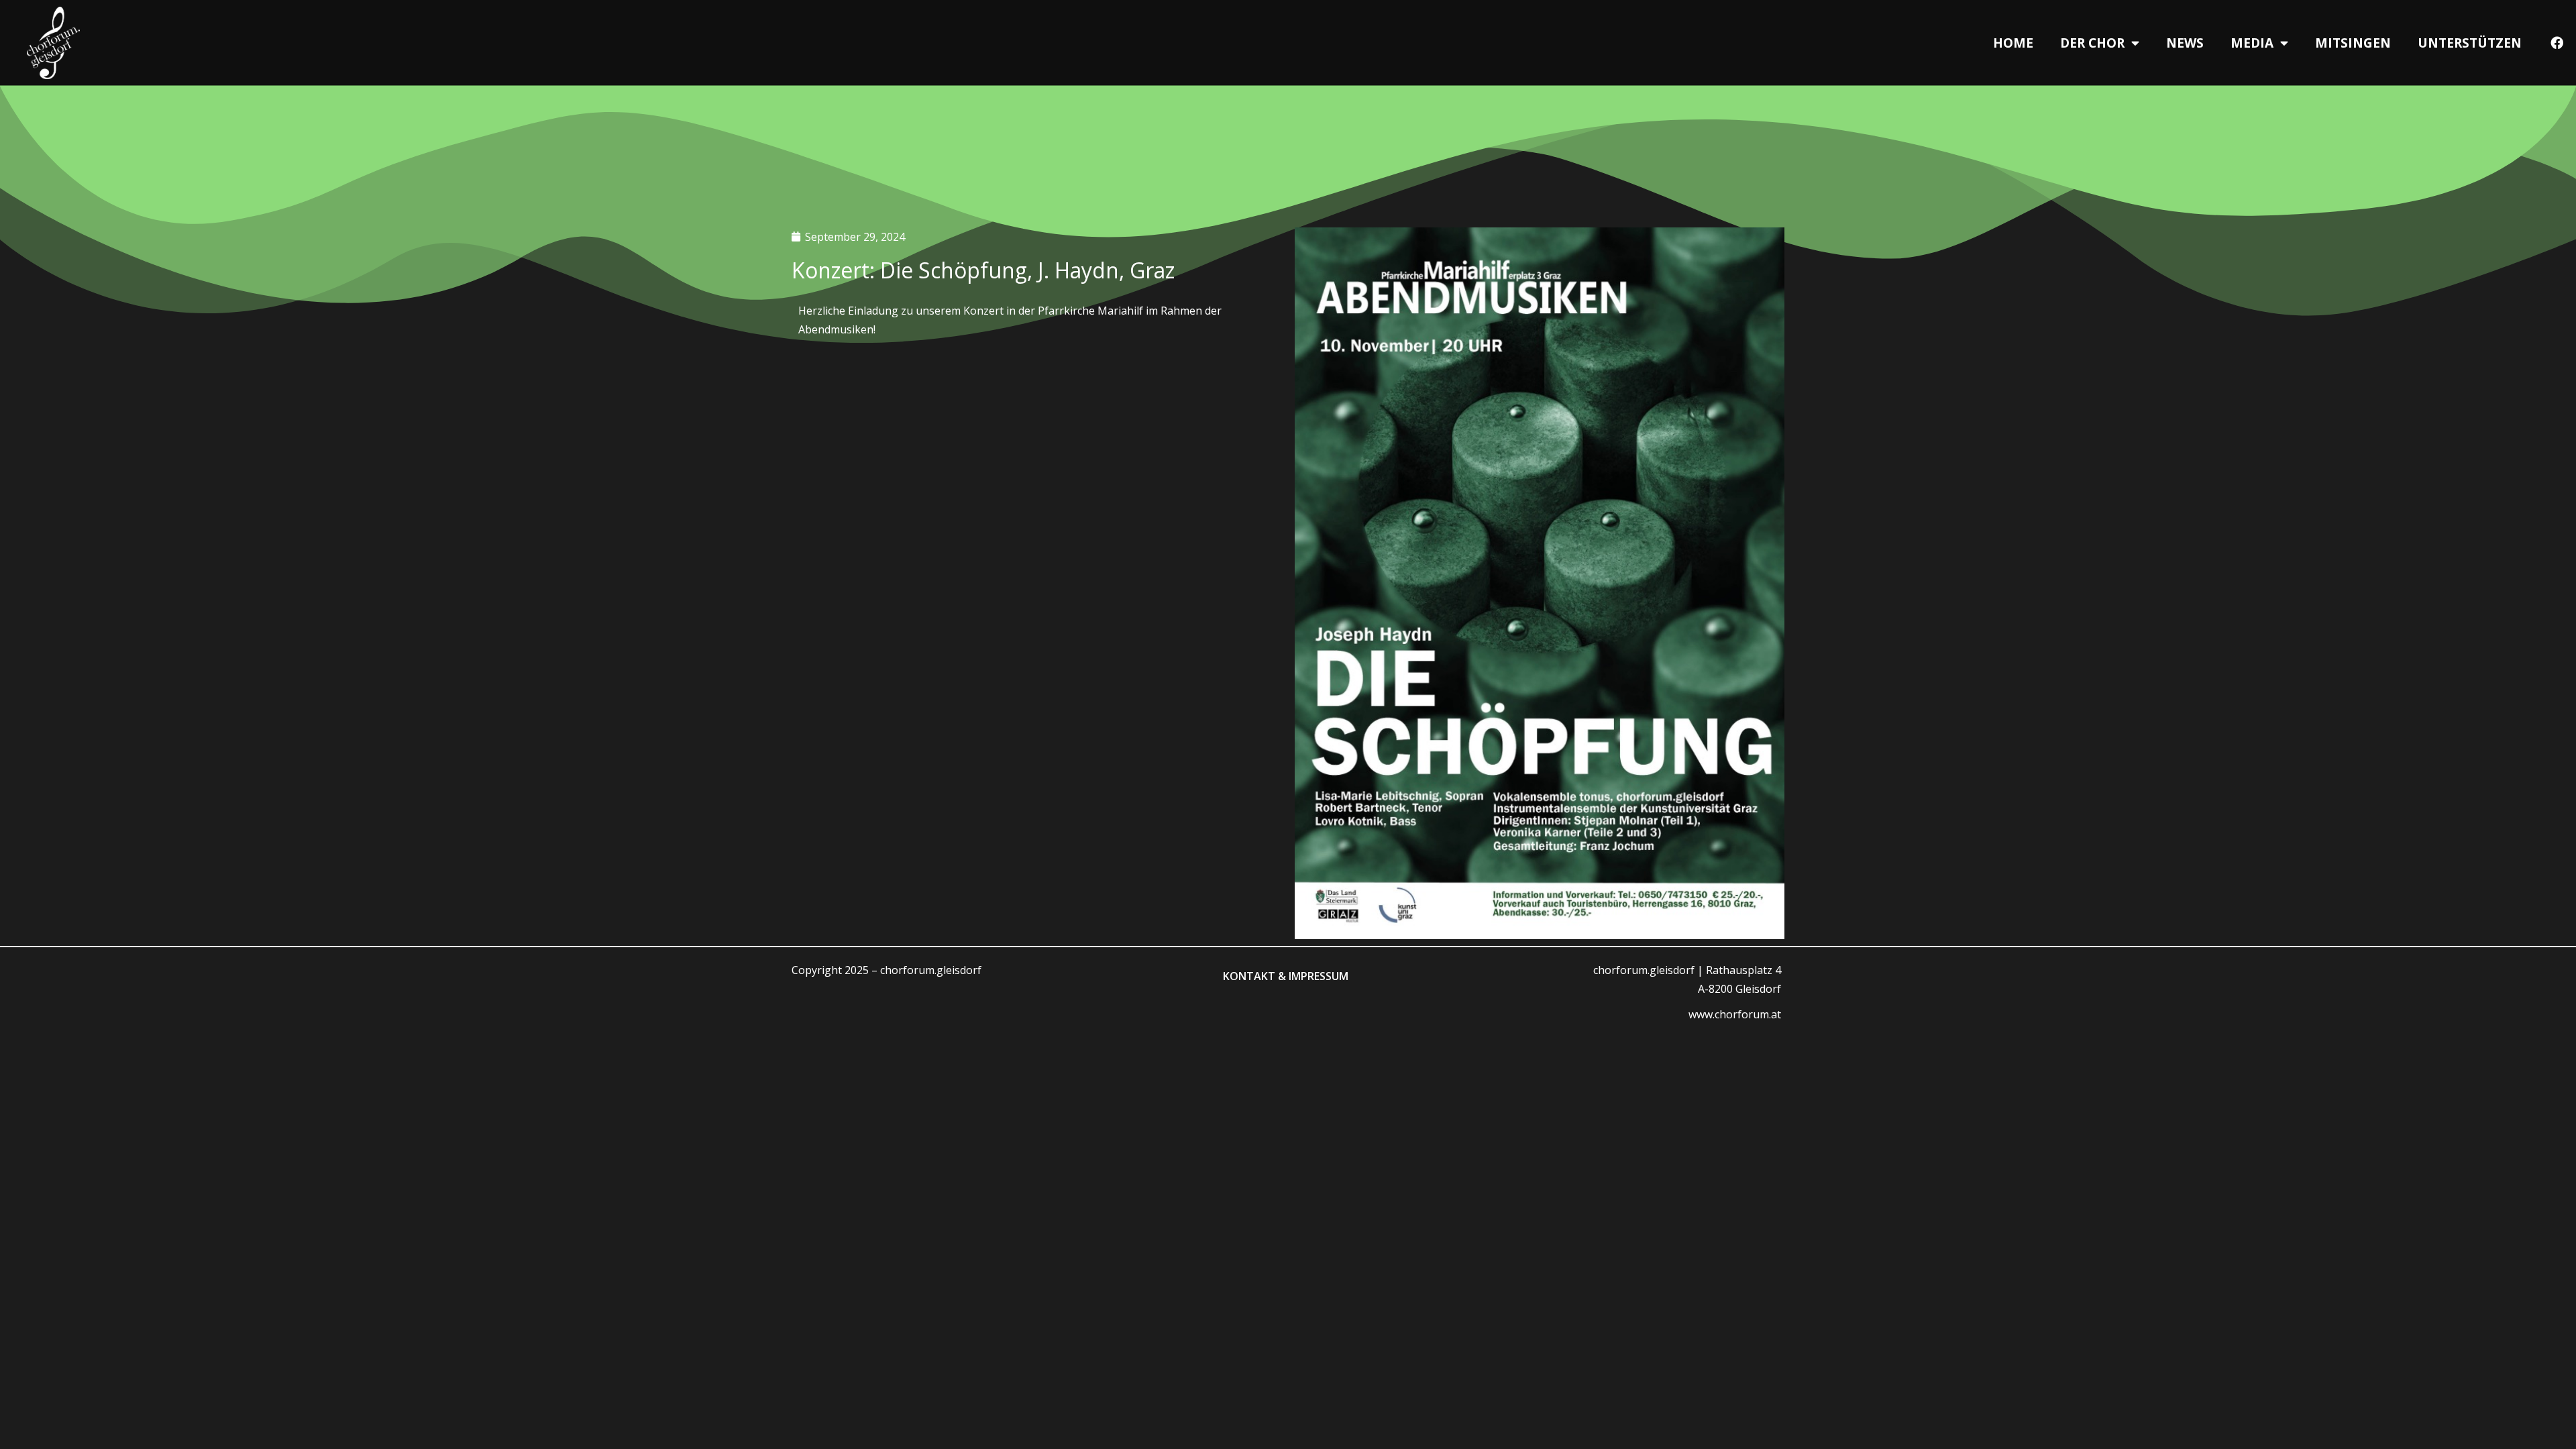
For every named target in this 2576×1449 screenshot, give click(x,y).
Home (2013, 43)
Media (2252, 43)
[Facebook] (2557, 43)
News (2185, 43)
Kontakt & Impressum (1286, 976)
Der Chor (2092, 43)
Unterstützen (2470, 43)
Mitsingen (2353, 43)
